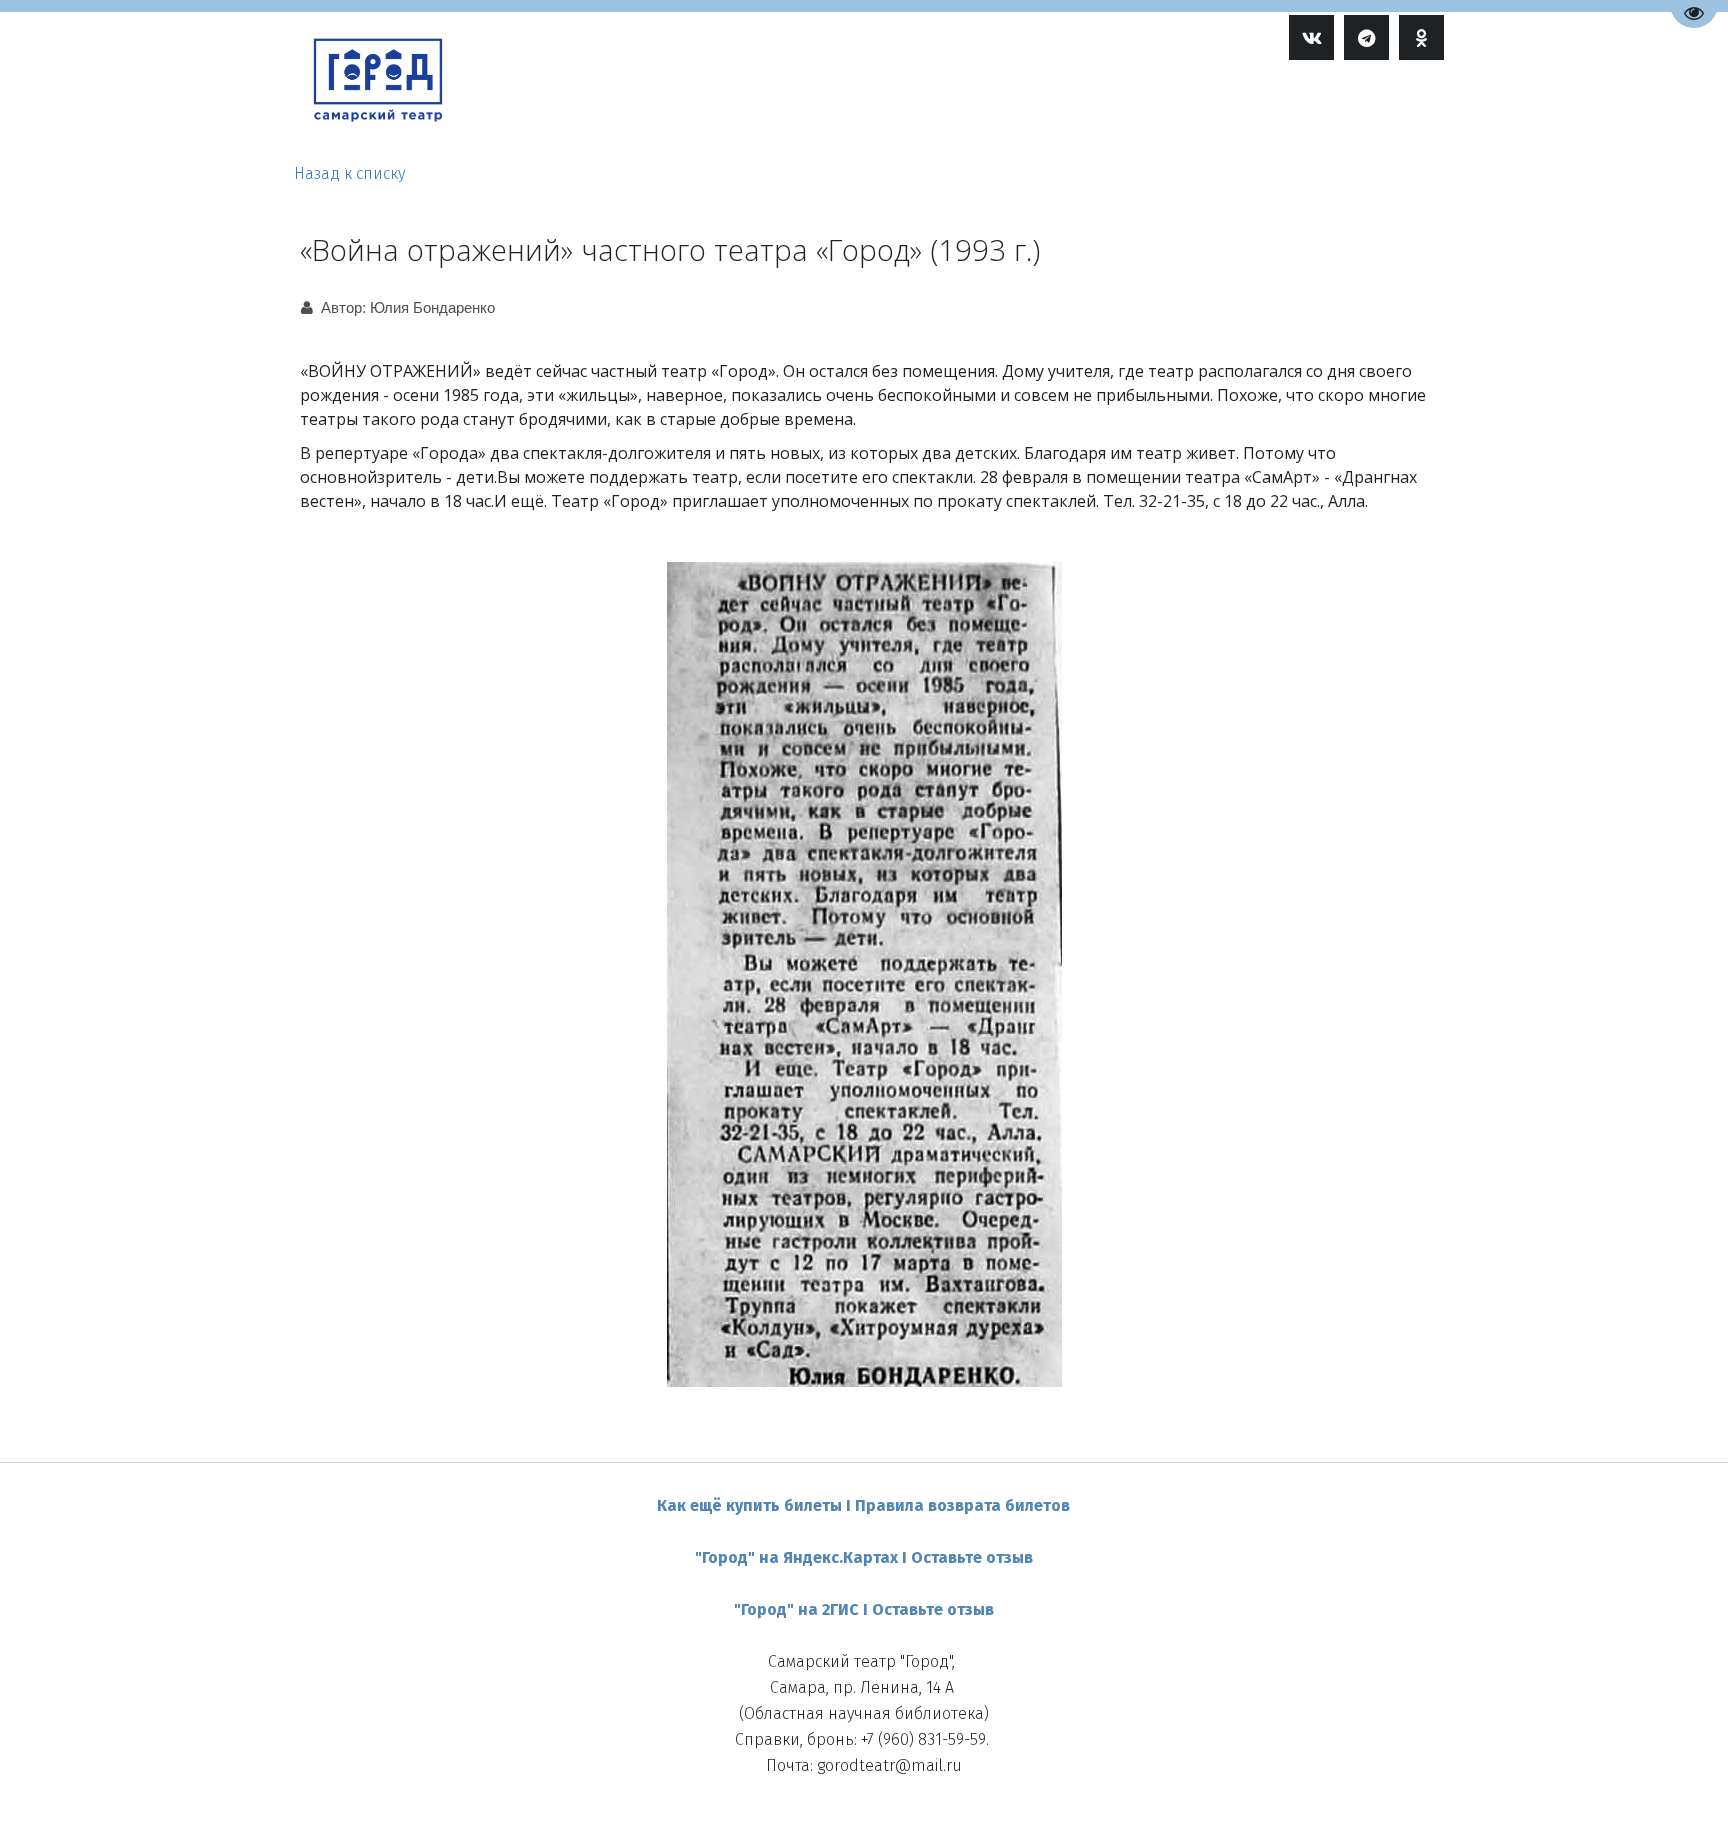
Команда (1044, 107)
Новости (1137, 107)
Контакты (1322, 107)
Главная (862, 107)
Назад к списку (349, 173)
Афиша (946, 107)
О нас (1228, 107)
